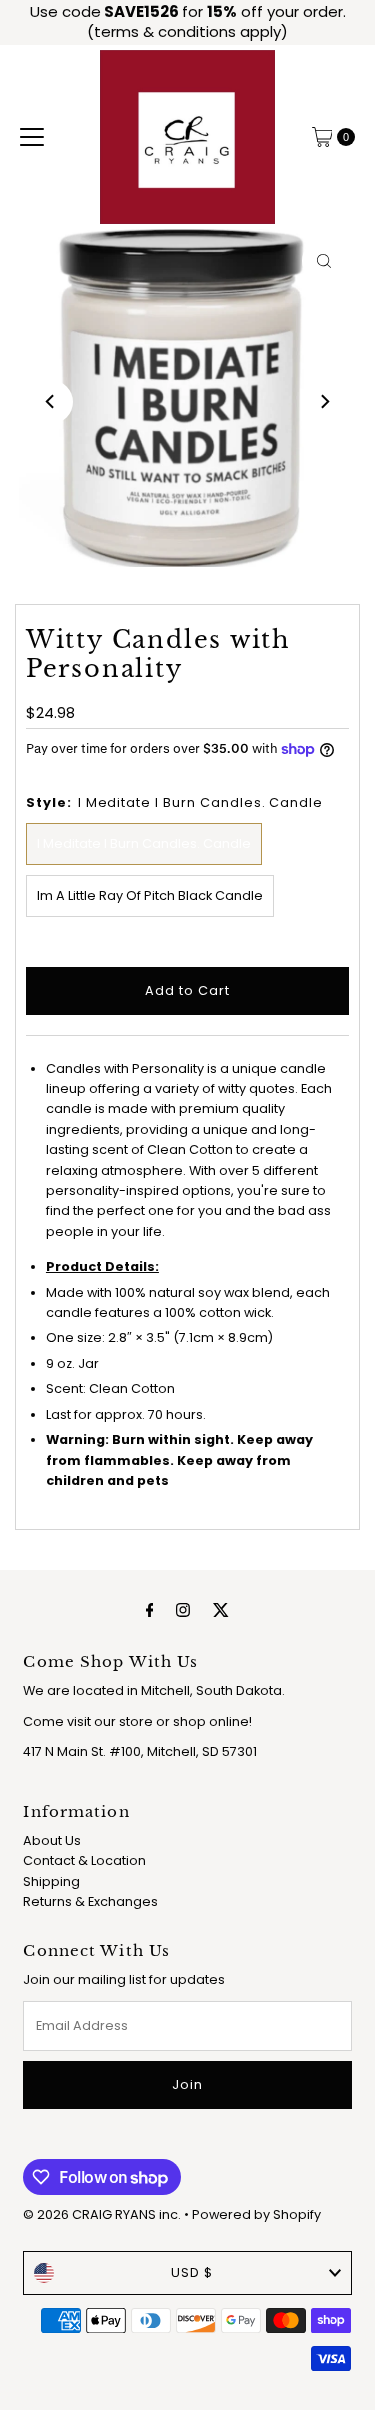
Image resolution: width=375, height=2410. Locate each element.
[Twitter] (221, 1610)
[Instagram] (183, 1610)
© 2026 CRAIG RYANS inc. (103, 2214)
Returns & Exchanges (90, 1901)
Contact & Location (84, 1860)
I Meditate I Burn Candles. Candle (144, 843)
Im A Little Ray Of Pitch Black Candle (150, 895)
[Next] (324, 402)
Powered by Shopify (256, 2214)
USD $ (192, 2272)
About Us (52, 1840)
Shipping (51, 1881)
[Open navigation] (32, 137)
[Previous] (51, 402)
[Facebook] (150, 1610)
